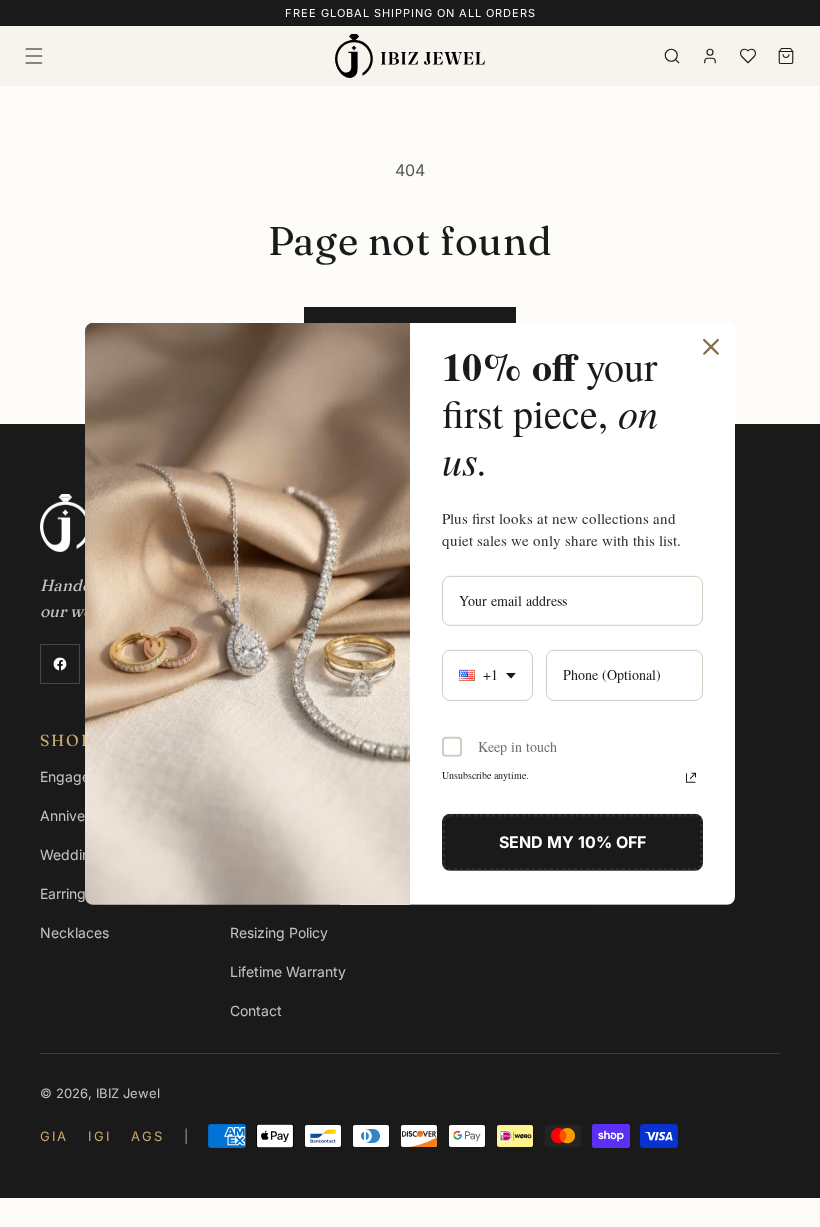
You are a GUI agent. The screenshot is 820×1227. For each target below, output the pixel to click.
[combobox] (487, 675)
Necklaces (74, 932)
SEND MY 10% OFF (572, 842)
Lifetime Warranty (288, 971)
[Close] (711, 346)
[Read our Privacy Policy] (691, 778)
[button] (34, 56)
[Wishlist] (748, 56)
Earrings (66, 893)
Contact (256, 1010)
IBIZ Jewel (128, 1093)
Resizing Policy (279, 932)
